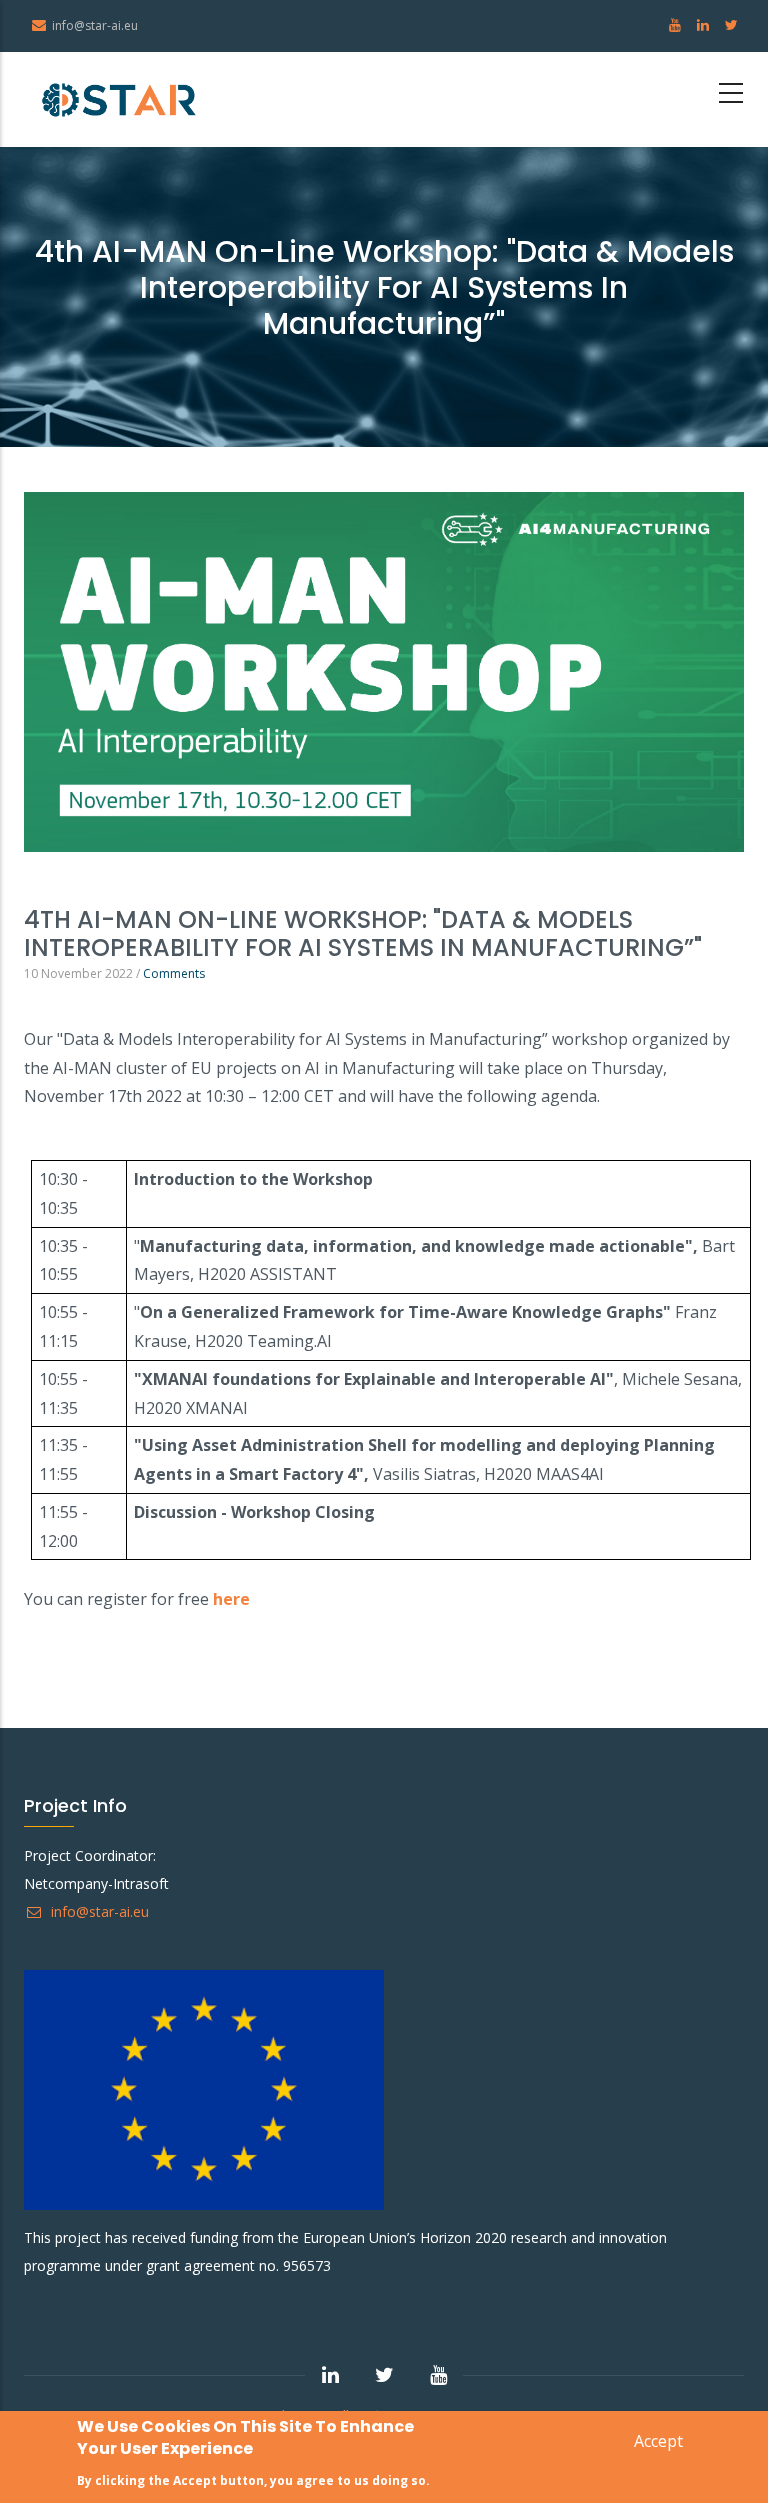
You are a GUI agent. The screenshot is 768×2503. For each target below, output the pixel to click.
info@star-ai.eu (98, 1911)
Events (44, 877)
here (231, 1599)
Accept (658, 2441)
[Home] (119, 99)
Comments (174, 973)
